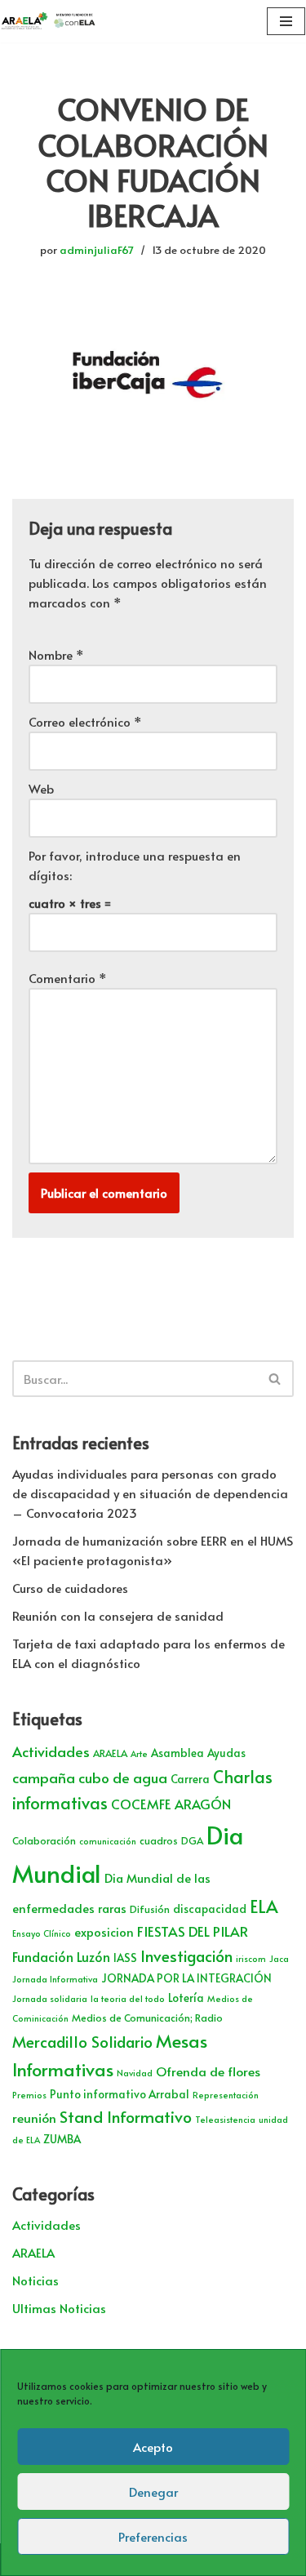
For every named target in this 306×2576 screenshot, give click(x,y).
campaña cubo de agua (90, 1777)
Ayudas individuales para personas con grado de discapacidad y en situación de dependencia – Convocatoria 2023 (150, 1493)
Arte (139, 1753)
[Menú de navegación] (286, 21)
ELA (264, 1906)
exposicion (104, 1932)
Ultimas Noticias (59, 2308)
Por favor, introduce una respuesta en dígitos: (135, 865)
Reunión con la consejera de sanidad (118, 1615)
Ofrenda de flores (208, 2071)
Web (41, 788)
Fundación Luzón (61, 1957)
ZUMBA (62, 2139)
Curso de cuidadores (70, 1588)
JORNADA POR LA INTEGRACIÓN (186, 1978)
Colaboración (44, 1840)
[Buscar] (275, 1379)
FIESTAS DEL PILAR (193, 1931)
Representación (226, 2095)
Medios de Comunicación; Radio (147, 2018)
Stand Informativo (126, 2116)
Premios (29, 2095)
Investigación (186, 1955)
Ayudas (226, 1753)
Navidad (135, 2073)
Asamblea (177, 1753)
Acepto (153, 2447)
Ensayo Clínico (42, 1933)
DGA (192, 1840)
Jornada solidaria (50, 1998)
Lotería (186, 1998)
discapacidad (210, 1909)
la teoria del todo (128, 1998)
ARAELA (110, 1753)
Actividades (51, 1751)
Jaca (279, 1958)
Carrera (190, 1779)
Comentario (68, 978)
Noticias (35, 2280)
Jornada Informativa (55, 1979)
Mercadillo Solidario (82, 2041)
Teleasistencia (225, 2119)
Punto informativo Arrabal (120, 2094)
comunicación (108, 1841)
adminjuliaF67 (97, 249)
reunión (34, 2118)
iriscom (251, 1958)
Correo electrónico (85, 721)
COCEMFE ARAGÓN (171, 1804)
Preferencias (153, 2536)
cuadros (159, 1840)
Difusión (150, 1909)
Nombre (56, 654)
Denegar (153, 2491)
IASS (125, 1958)
